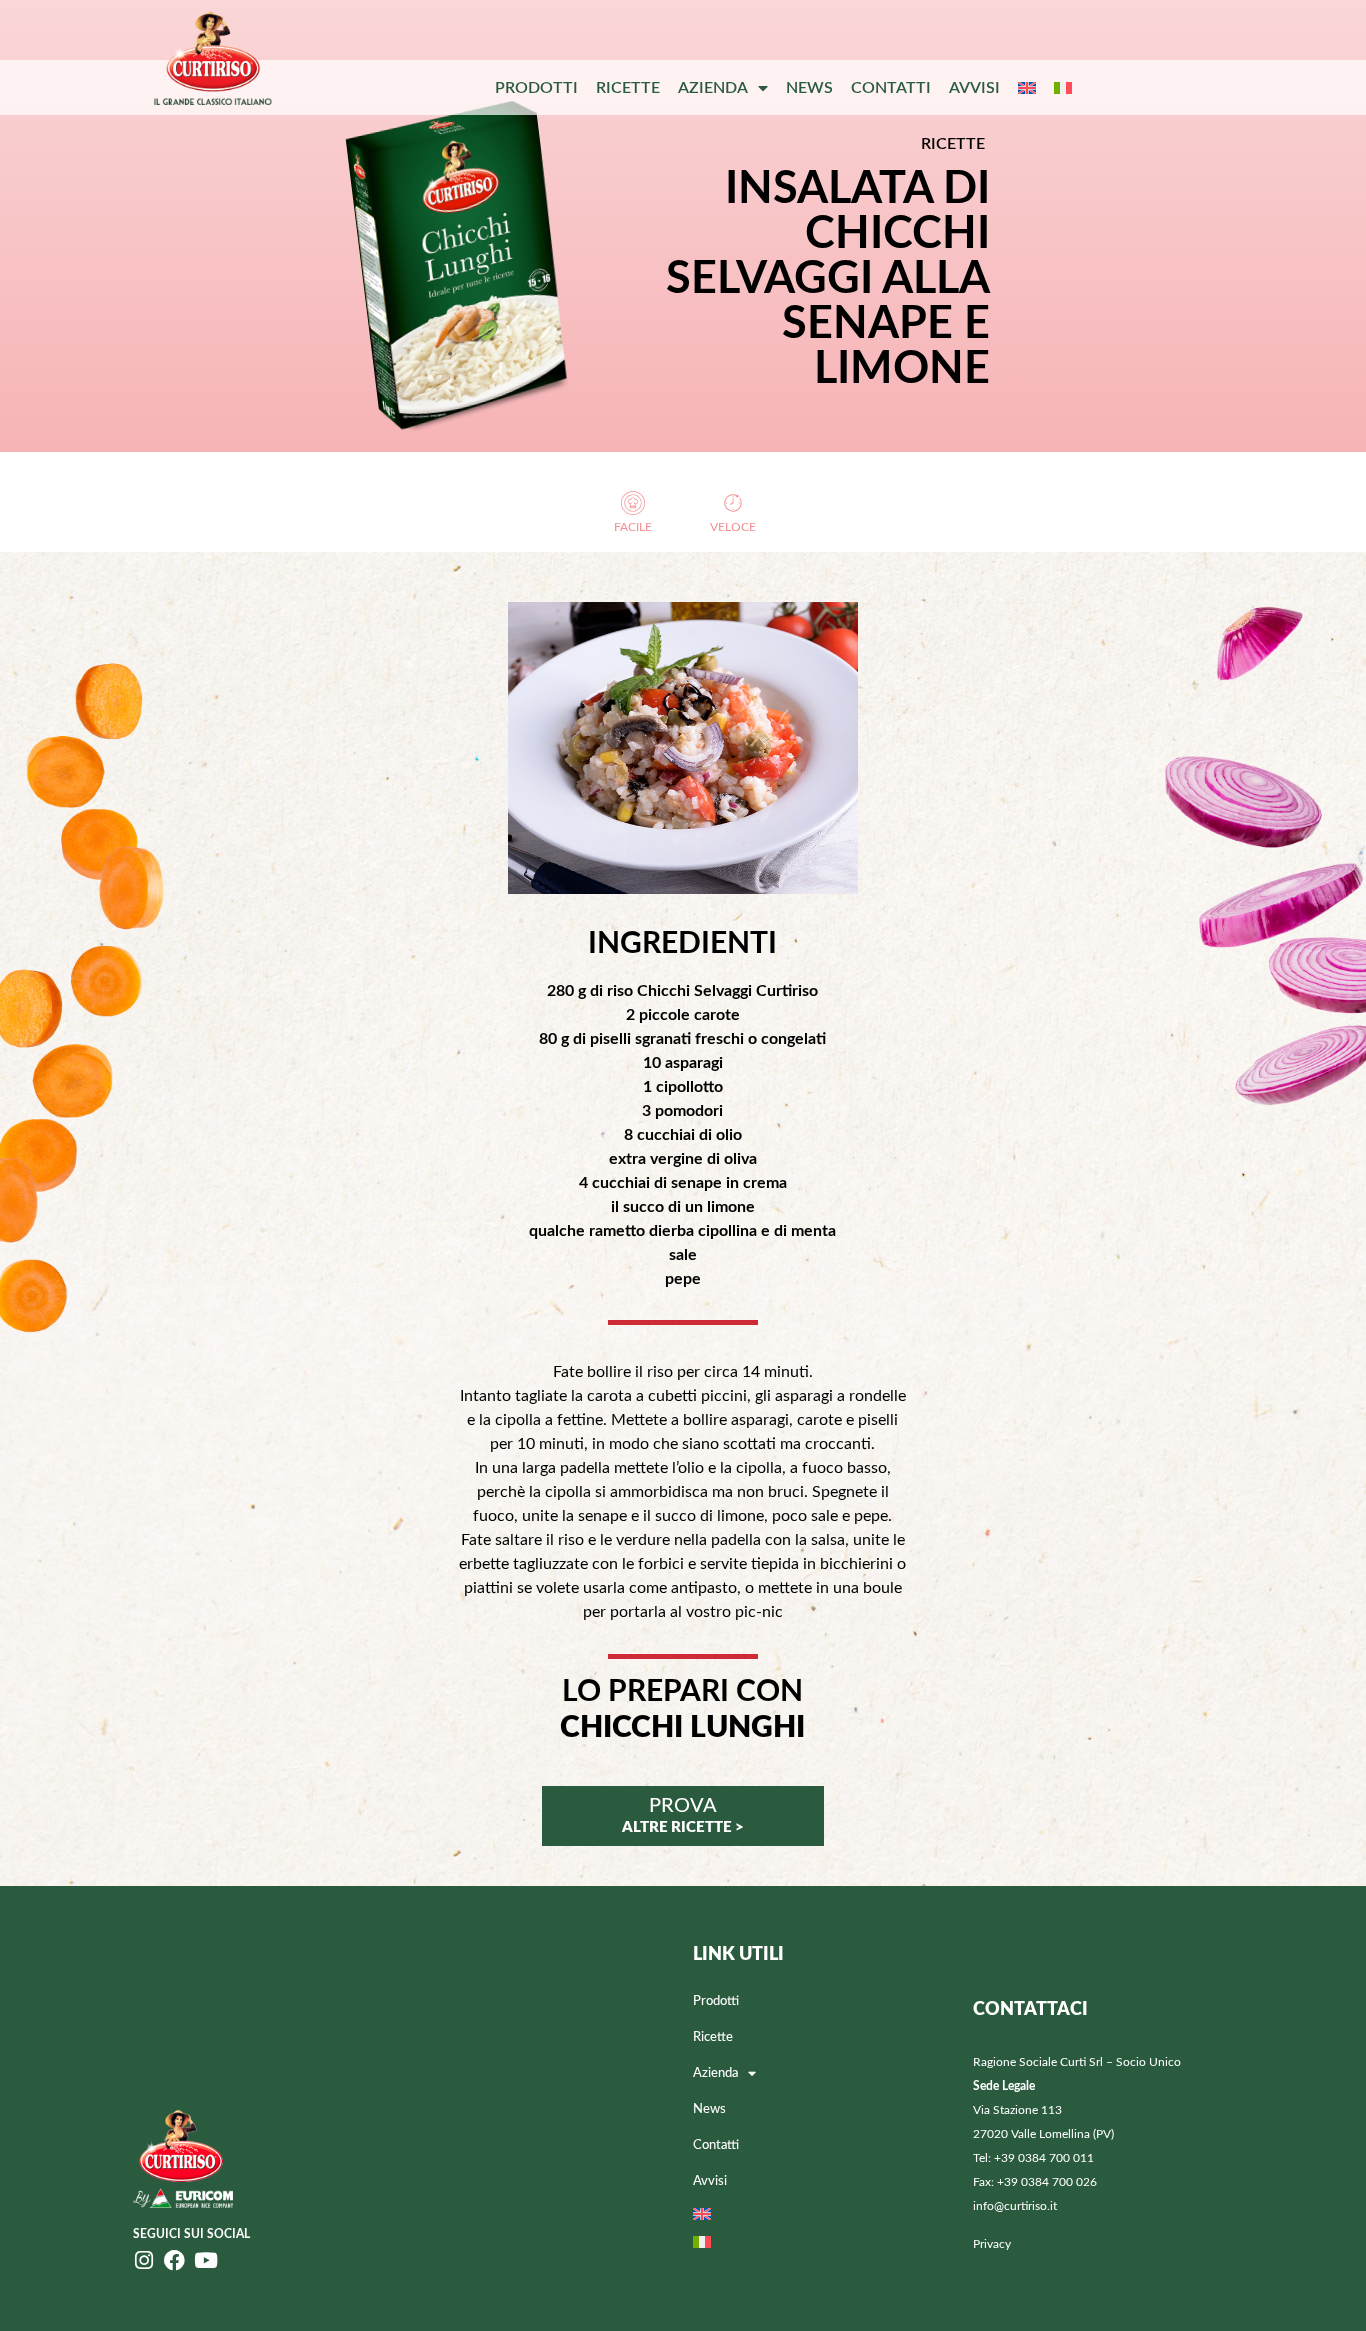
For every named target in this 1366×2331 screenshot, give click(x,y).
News (809, 88)
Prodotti (536, 88)
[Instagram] (143, 2260)
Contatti (891, 88)
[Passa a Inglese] (1027, 88)
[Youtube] (205, 2260)
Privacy (992, 2244)
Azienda (713, 88)
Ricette (628, 88)
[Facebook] (174, 2260)
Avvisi (974, 88)
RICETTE (953, 144)
